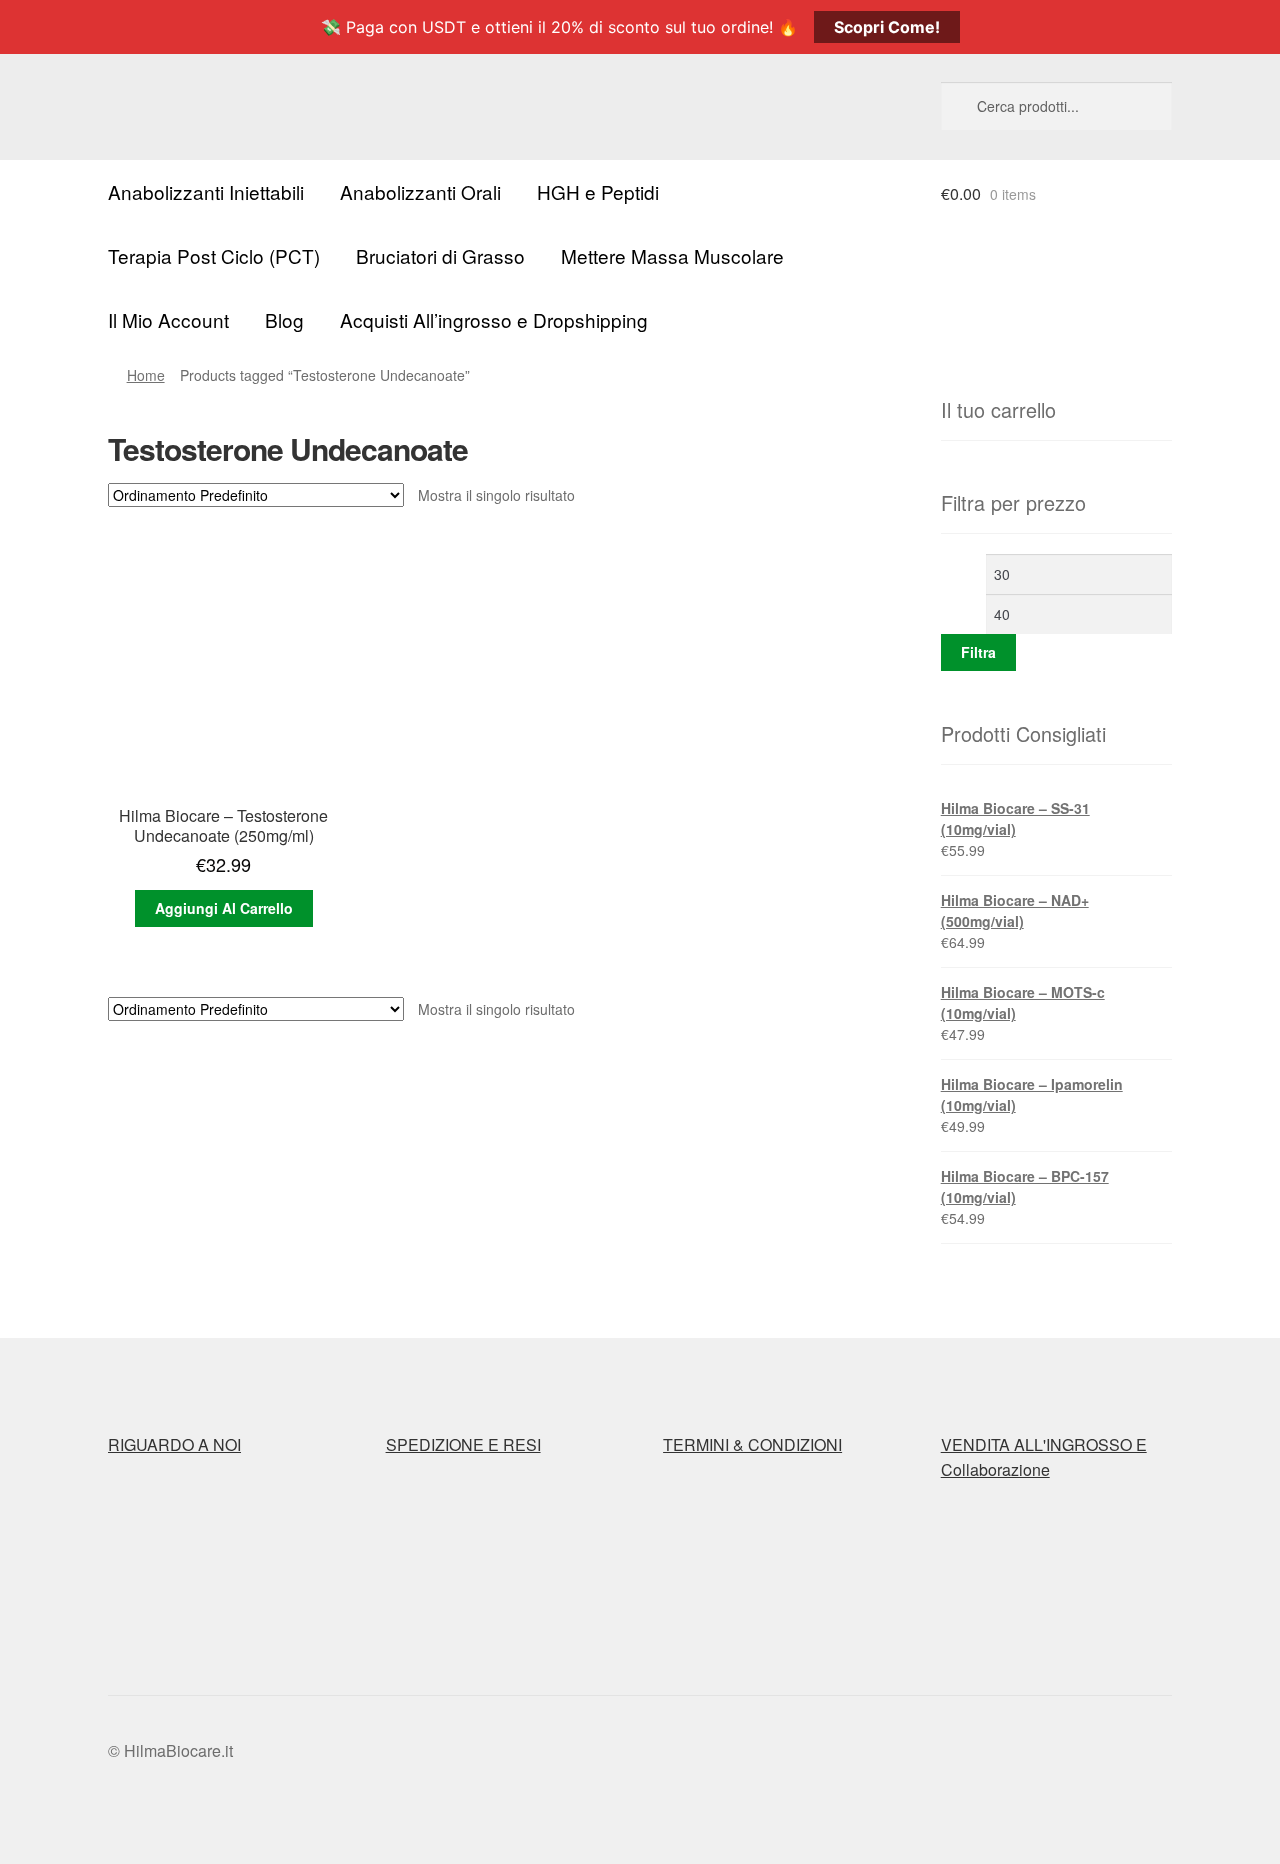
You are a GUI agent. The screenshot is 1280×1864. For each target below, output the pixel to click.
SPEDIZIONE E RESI (463, 1444)
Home (146, 375)
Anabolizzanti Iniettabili (206, 191)
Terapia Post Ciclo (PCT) (214, 255)
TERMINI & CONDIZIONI (752, 1444)
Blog (284, 319)
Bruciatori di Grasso (440, 255)
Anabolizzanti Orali (420, 191)
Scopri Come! (887, 27)
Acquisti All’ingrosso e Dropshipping (494, 319)
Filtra (978, 652)
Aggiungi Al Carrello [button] (224, 908)
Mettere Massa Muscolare (672, 255)
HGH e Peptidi (598, 191)
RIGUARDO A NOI (174, 1444)
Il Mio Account (168, 319)
